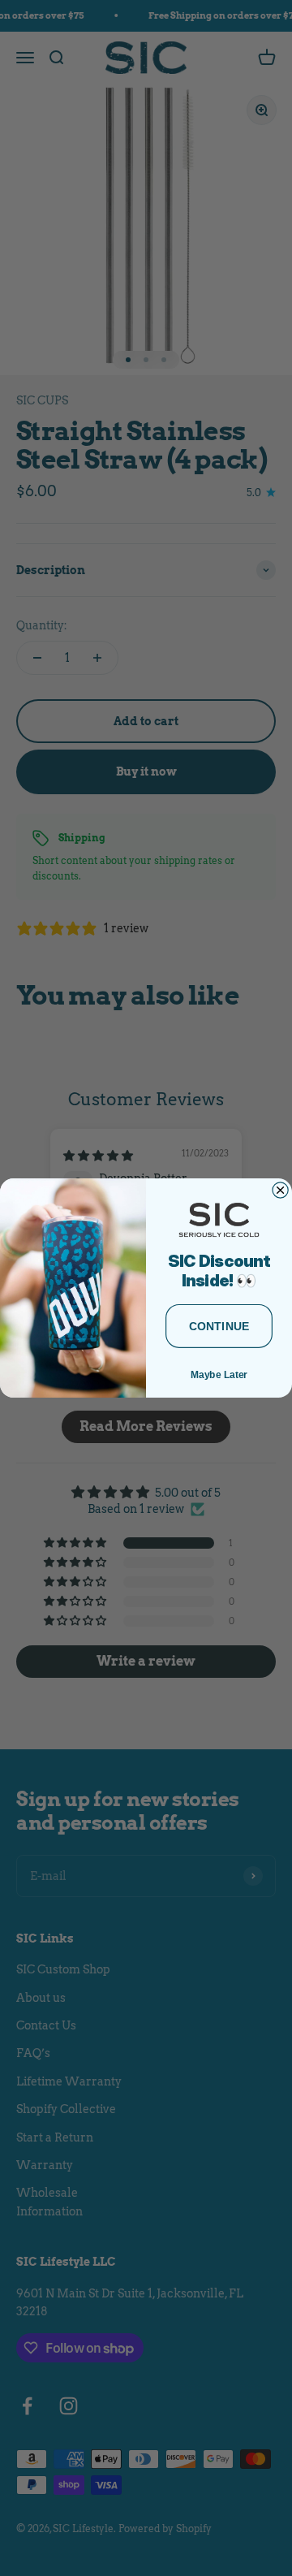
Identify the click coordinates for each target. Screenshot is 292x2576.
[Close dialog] (280, 1190)
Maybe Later (219, 1374)
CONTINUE (219, 1326)
